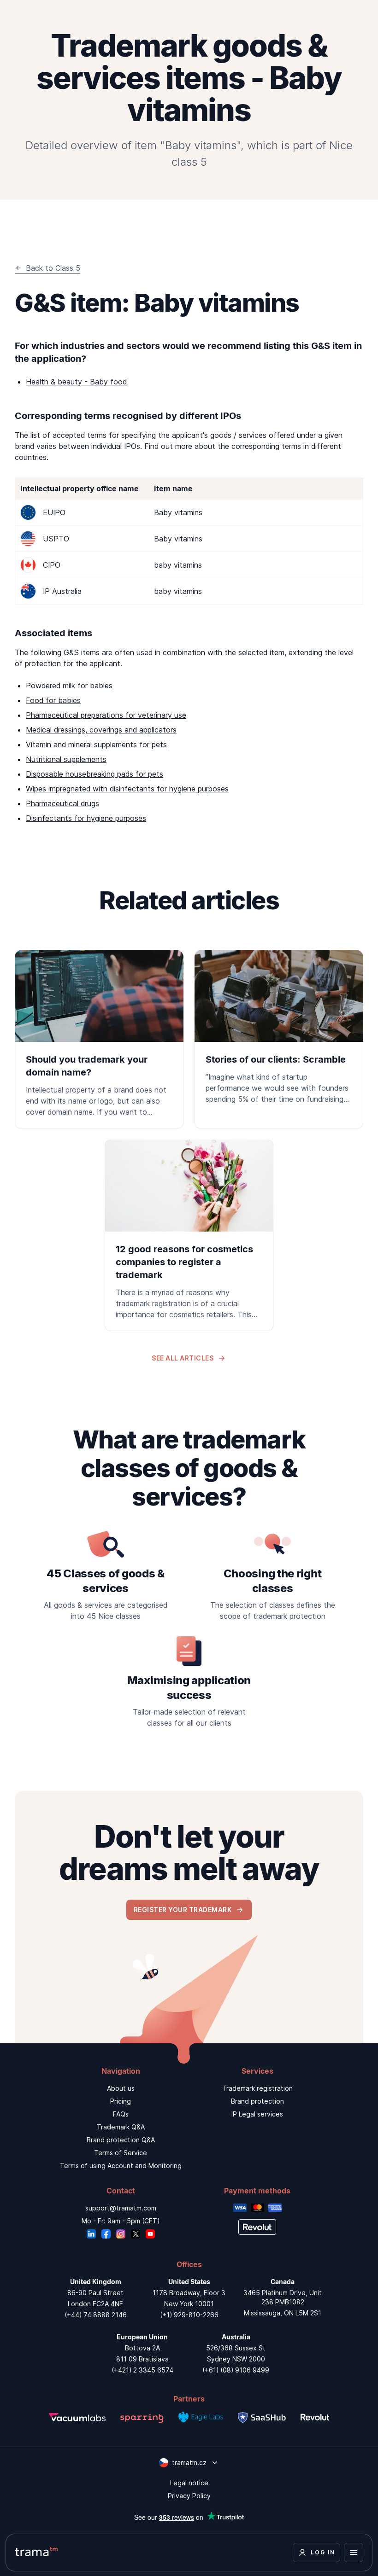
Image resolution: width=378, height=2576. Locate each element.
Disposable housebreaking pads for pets (94, 774)
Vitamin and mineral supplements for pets (96, 744)
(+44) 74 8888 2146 (96, 2315)
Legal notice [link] (189, 2483)
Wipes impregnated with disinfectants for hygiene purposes (127, 789)
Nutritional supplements (66, 759)
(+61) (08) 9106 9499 (236, 2370)
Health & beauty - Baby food (76, 382)
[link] (99, 1039)
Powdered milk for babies (69, 686)
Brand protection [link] (257, 2101)
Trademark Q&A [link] (121, 2127)
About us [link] (121, 2088)
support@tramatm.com (121, 2208)
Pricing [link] (121, 2101)
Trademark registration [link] (257, 2088)
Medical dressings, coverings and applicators (101, 730)
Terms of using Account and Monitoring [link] (121, 2166)
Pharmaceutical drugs (62, 803)
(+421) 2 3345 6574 (142, 2370)
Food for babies (53, 700)
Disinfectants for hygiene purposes (86, 818)
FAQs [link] (121, 2114)
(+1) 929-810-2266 (189, 2315)
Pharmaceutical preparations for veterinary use (106, 715)
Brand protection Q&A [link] (121, 2140)
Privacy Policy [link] (189, 2496)
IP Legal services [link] (257, 2114)
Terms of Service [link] (121, 2153)
